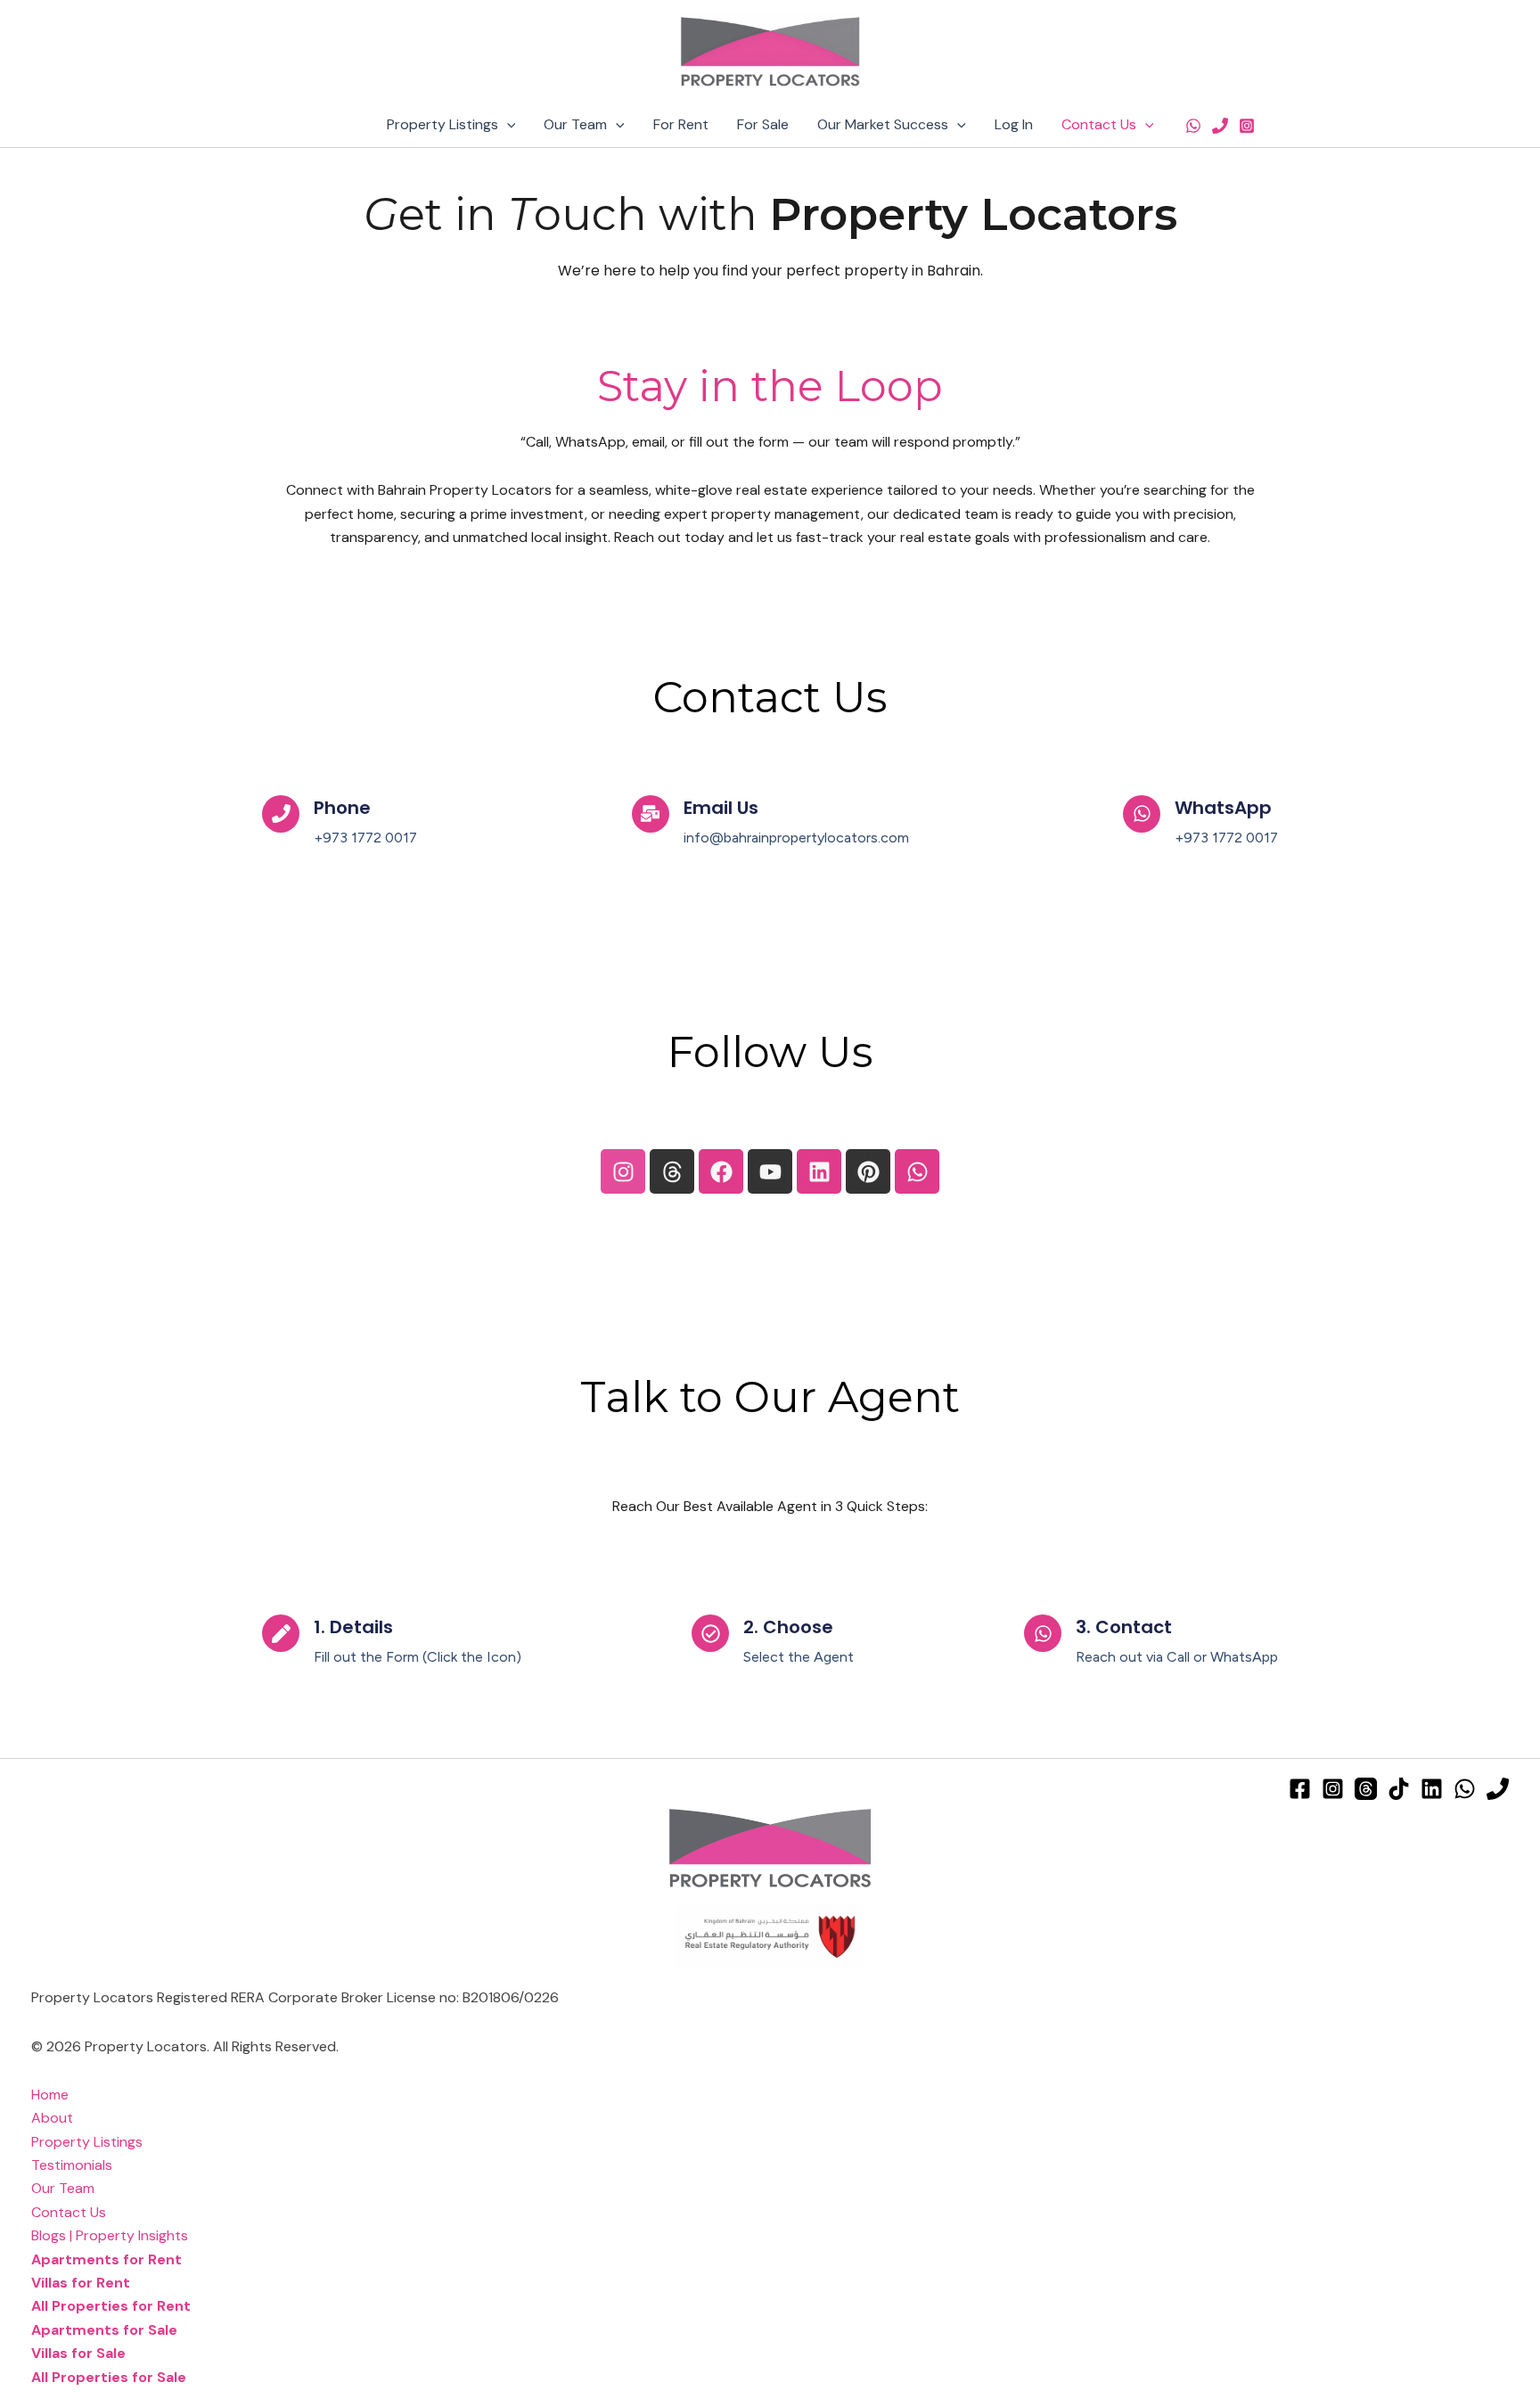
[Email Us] (651, 814)
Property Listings (442, 124)
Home (50, 2095)
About (52, 2118)
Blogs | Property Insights (110, 2235)
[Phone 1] (1220, 126)
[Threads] (1366, 1789)
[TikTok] (1399, 1789)
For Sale (763, 124)
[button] (507, 125)
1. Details (353, 1627)
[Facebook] (1300, 1789)
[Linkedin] (1432, 1789)
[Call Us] (1498, 1789)
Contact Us (1099, 124)
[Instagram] (1247, 126)
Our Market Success (883, 124)
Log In (1014, 124)
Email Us (721, 808)
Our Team (575, 124)
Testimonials (72, 2165)
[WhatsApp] (1193, 126)
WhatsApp (1223, 808)
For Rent (681, 124)
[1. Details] (281, 1633)
